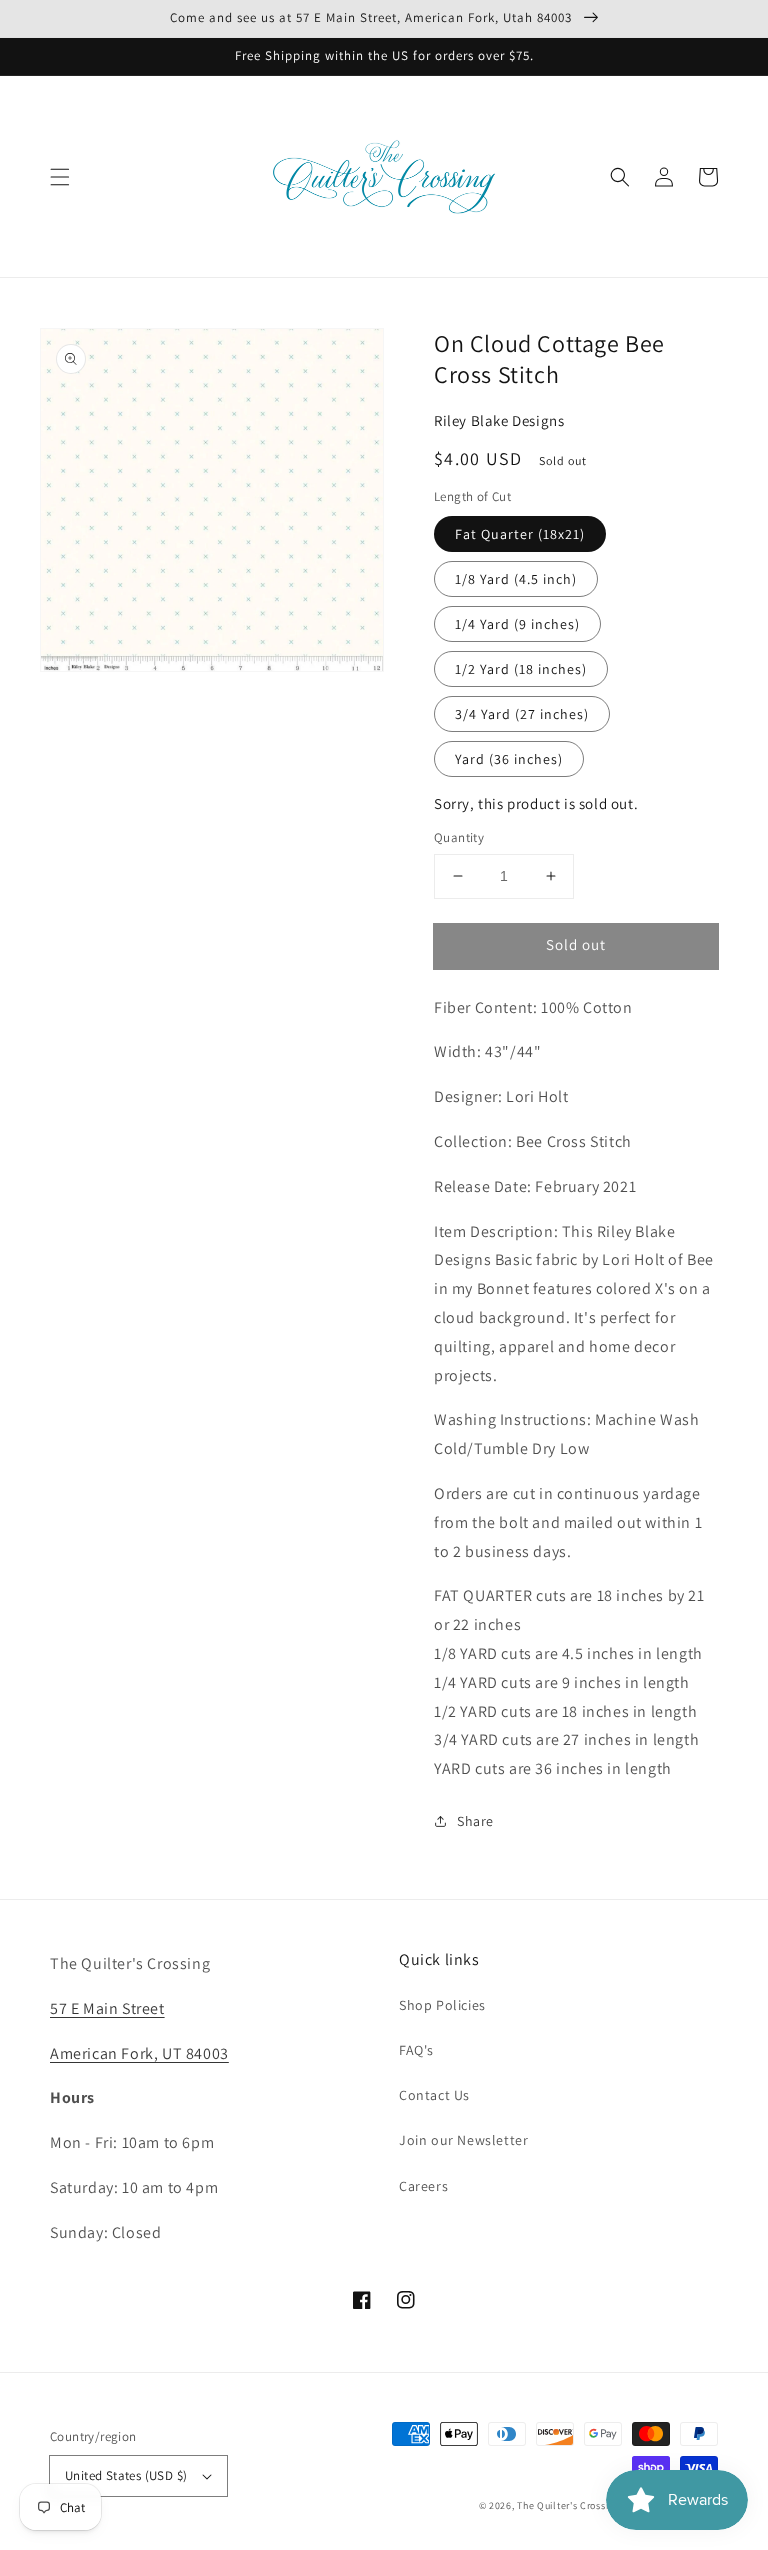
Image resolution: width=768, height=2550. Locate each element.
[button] (60, 177)
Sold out (576, 944)
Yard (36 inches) (509, 759)
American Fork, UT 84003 (139, 2053)
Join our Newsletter (463, 2140)
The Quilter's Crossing (568, 2505)
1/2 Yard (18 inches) (521, 669)
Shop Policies (442, 2005)
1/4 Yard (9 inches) (517, 624)
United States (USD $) (126, 2475)
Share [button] (475, 1821)
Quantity (459, 837)
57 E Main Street (107, 2008)
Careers (423, 2186)
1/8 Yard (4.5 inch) (516, 579)
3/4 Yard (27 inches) (522, 714)
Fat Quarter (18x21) (520, 534)
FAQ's (416, 2050)
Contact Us (434, 2095)
